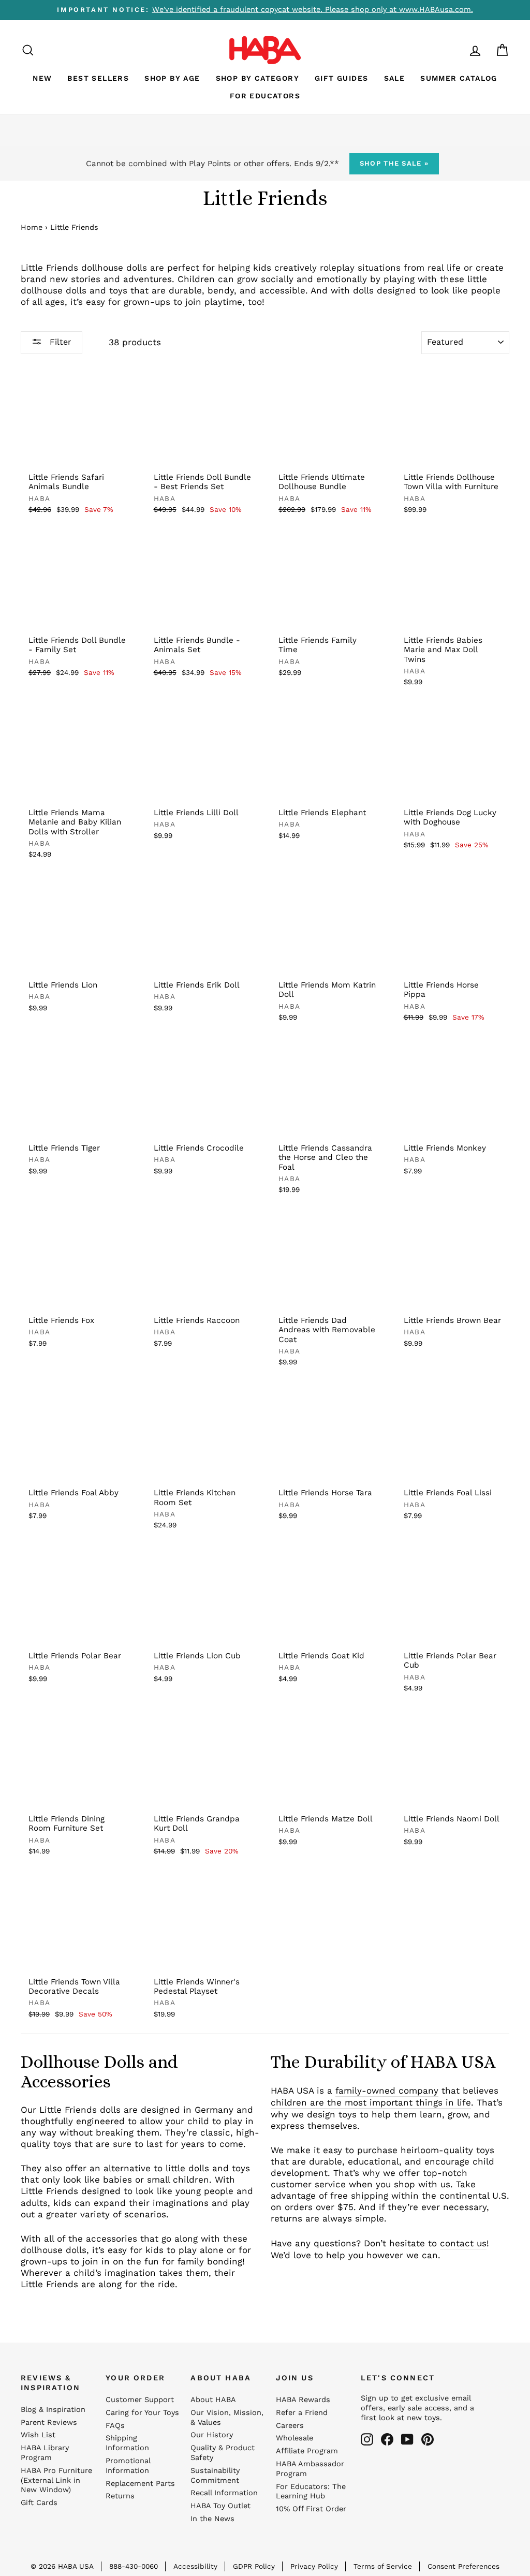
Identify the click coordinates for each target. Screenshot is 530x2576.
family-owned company (387, 2091)
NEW (42, 78)
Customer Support (140, 2400)
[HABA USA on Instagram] (367, 2439)
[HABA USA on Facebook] (387, 2439)
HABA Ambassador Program (310, 2469)
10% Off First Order (311, 2509)
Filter (59, 342)
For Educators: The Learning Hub (311, 2492)
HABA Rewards (303, 2400)
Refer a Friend (302, 2413)
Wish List (38, 2435)
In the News (212, 2519)
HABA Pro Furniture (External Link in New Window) (56, 2481)
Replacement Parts (140, 2484)
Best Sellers (98, 78)
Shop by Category (257, 78)
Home (32, 227)
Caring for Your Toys (142, 2413)
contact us (463, 2243)
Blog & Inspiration (53, 2410)
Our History (212, 2435)
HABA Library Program (45, 2453)
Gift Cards (39, 2503)
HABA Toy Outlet (220, 2506)
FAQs (115, 2426)
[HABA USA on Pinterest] (428, 2439)
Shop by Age (172, 78)
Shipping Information (127, 2443)
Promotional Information (128, 2466)
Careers (290, 2426)
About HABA (213, 2400)
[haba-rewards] (455, 50)
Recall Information (224, 2493)
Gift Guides (341, 78)
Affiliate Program (307, 2451)
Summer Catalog (459, 78)
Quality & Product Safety (223, 2453)
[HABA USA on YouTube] (407, 2439)
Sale (395, 78)
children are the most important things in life (371, 2102)
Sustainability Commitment (215, 2476)
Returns (120, 2496)
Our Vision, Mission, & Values (227, 2418)
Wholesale (295, 2438)
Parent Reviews (49, 2423)
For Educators (265, 96)
